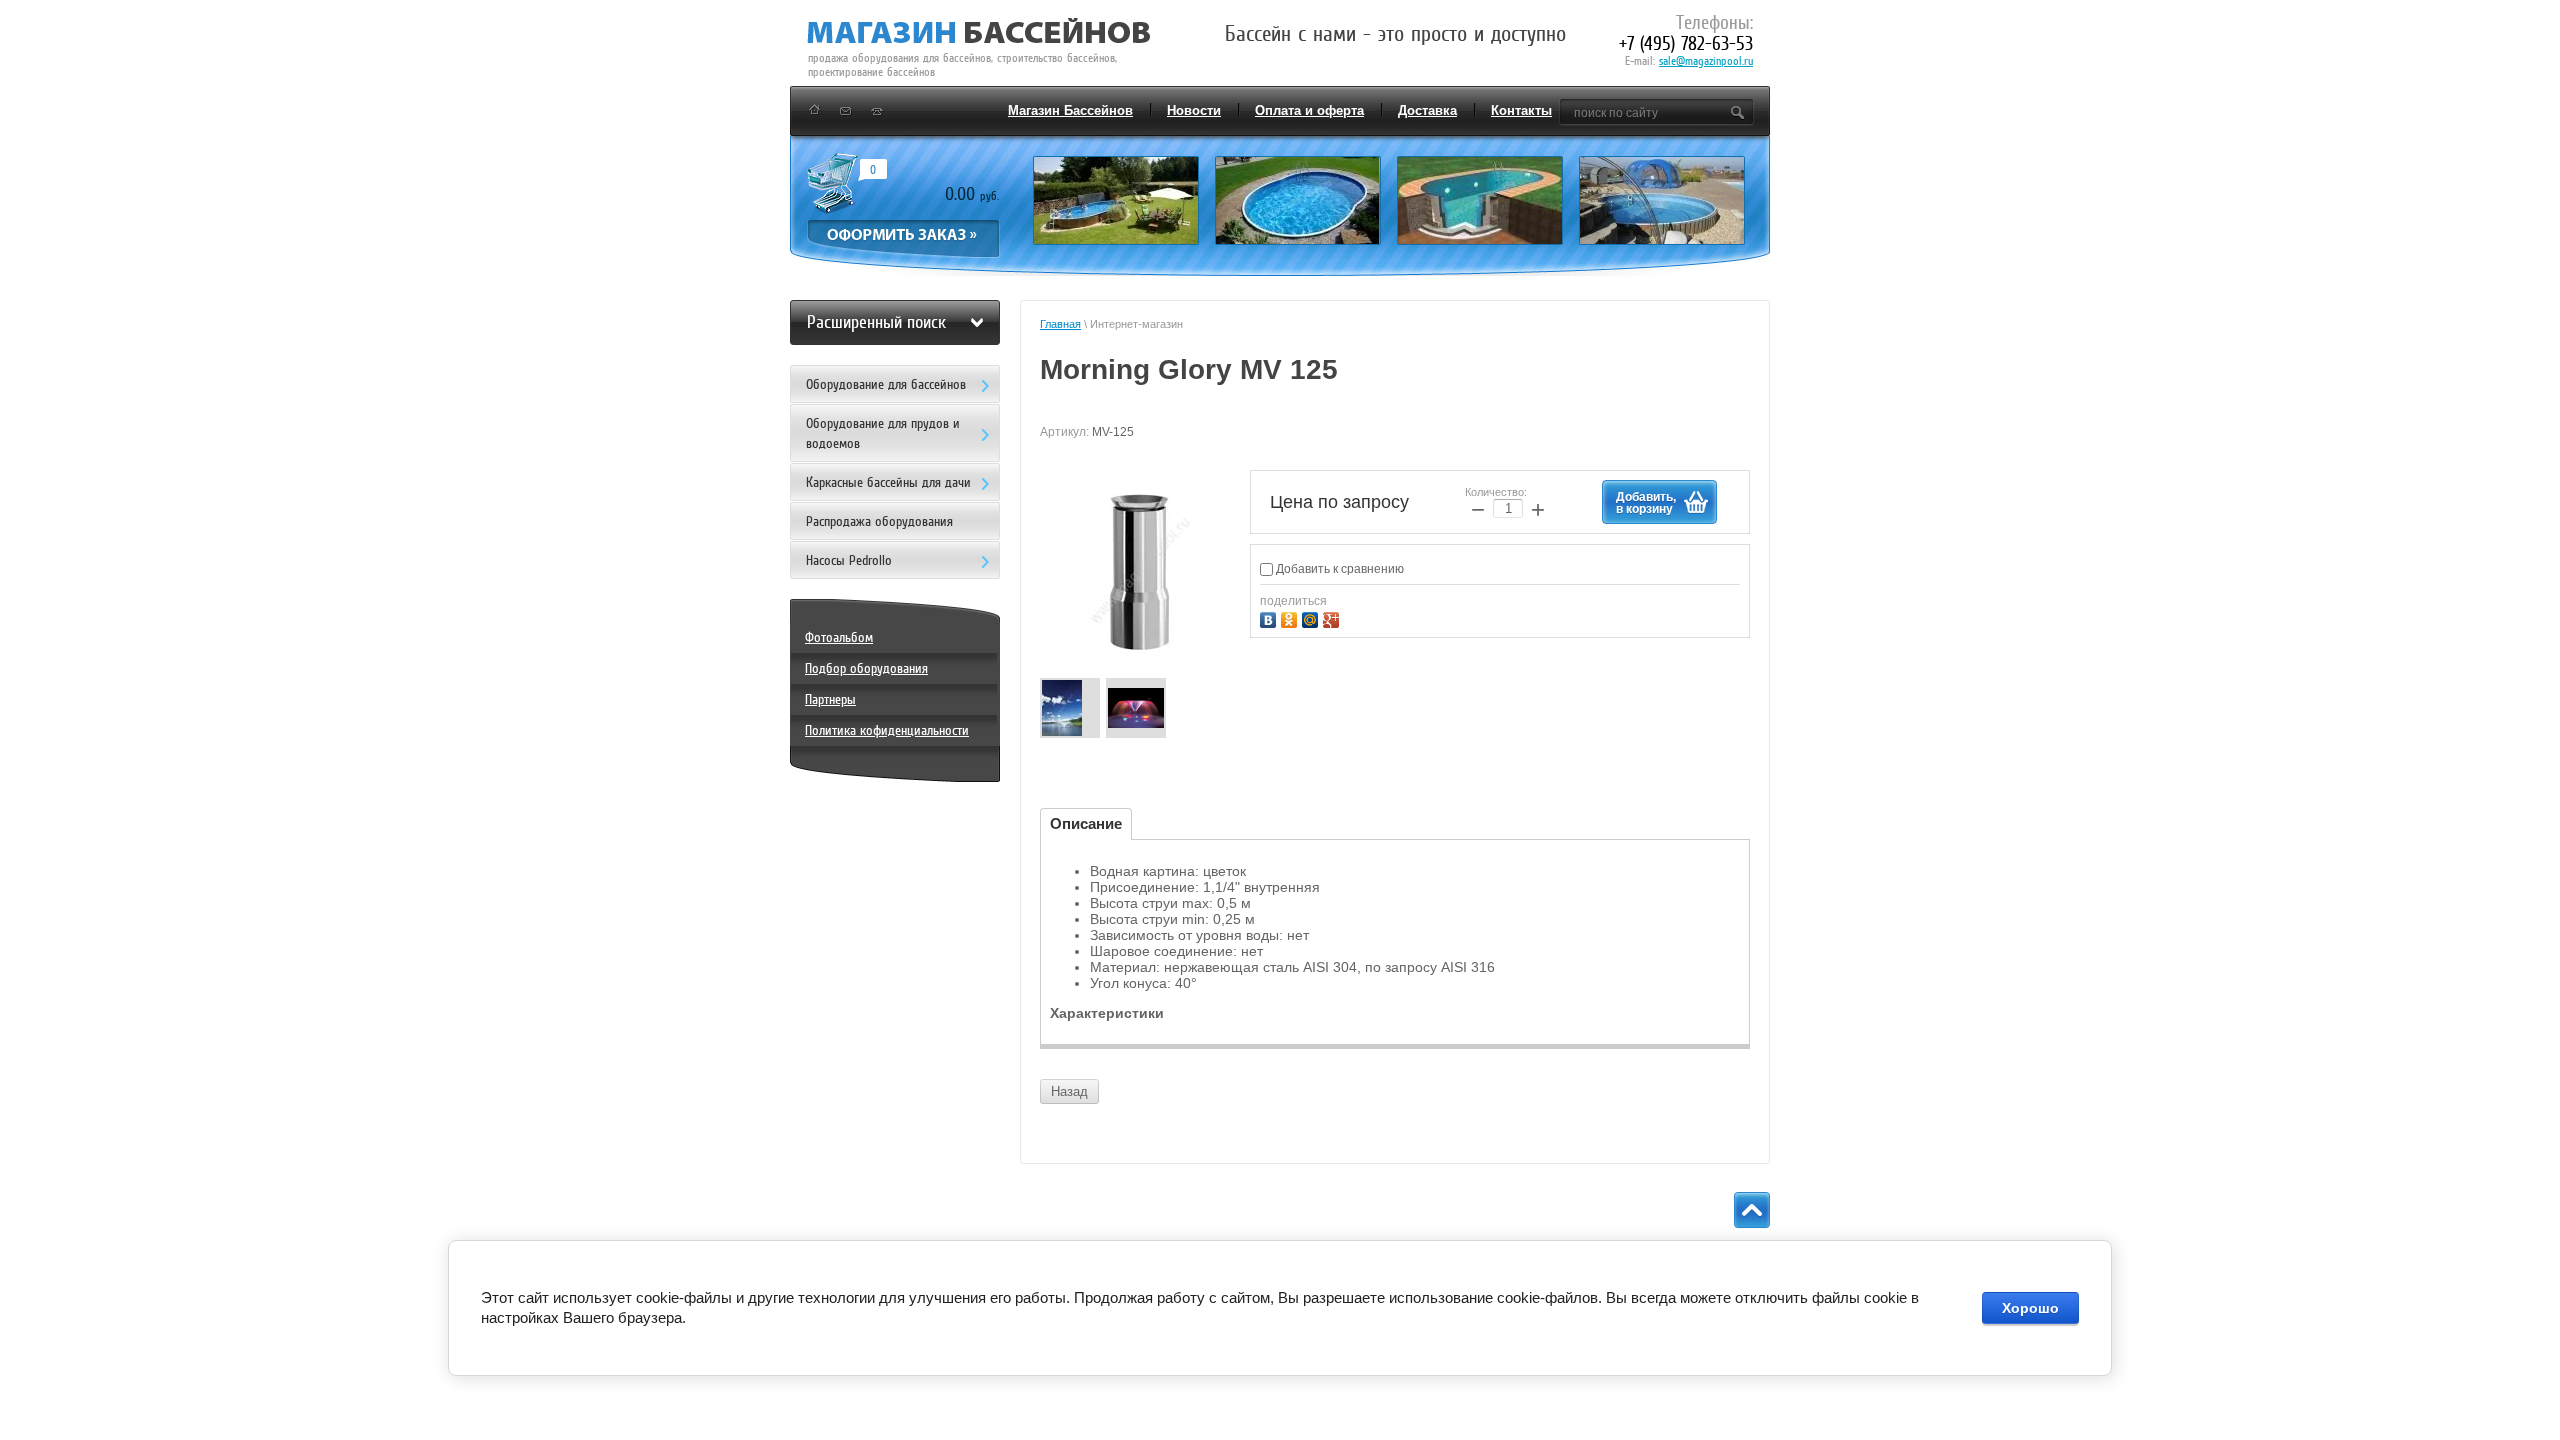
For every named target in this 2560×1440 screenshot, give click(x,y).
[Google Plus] (1333, 617)
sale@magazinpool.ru (1706, 61)
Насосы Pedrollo (849, 560)
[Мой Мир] (1312, 617)
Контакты (1521, 110)
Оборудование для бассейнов (886, 384)
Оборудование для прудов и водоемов (883, 433)
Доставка (1427, 110)
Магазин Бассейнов (1070, 110)
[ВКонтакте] (1270, 617)
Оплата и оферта (1309, 110)
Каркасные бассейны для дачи (888, 482)
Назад (1069, 1091)
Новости (1194, 110)
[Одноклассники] (1291, 617)
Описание (1086, 823)
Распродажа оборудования (879, 521)
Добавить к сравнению (1338, 569)
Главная (1060, 324)
